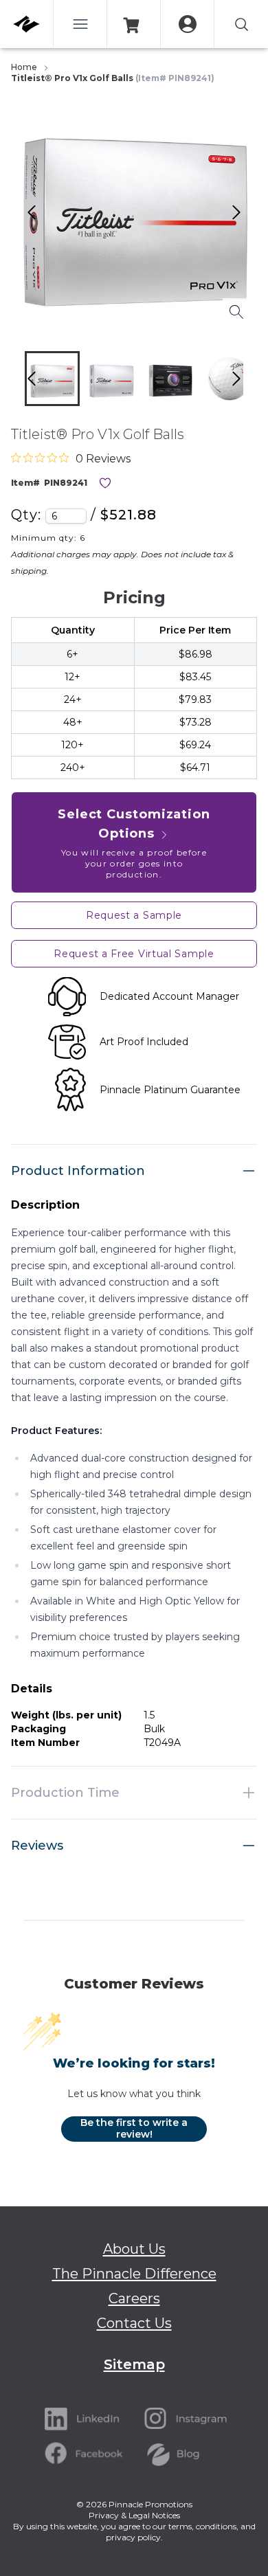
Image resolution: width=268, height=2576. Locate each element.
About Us (134, 2249)
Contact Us (134, 2323)
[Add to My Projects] (105, 483)
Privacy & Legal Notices (134, 2515)
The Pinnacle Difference (134, 2274)
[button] (52, 379)
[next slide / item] (251, 382)
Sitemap (134, 2364)
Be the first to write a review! (134, 2129)
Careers (134, 2298)
